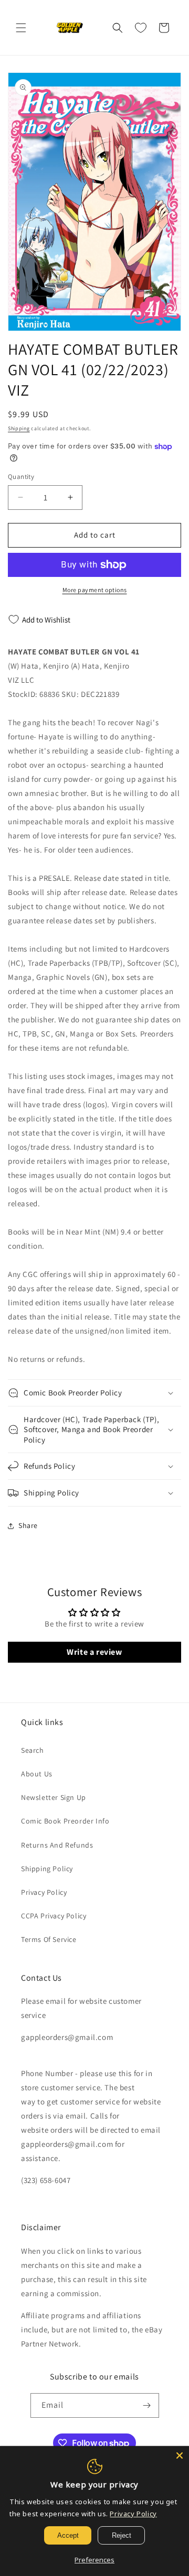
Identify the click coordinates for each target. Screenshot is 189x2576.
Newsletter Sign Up (54, 1797)
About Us (37, 1774)
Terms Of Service (49, 1939)
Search (33, 1750)
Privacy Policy (44, 1892)
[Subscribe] (147, 2405)
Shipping (19, 428)
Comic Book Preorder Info (65, 1821)
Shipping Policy (47, 1869)
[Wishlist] (141, 28)
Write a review (94, 1652)
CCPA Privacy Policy (54, 1916)
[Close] (180, 2455)
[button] (21, 28)
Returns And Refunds (57, 1845)
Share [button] (28, 1525)
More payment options (95, 590)
